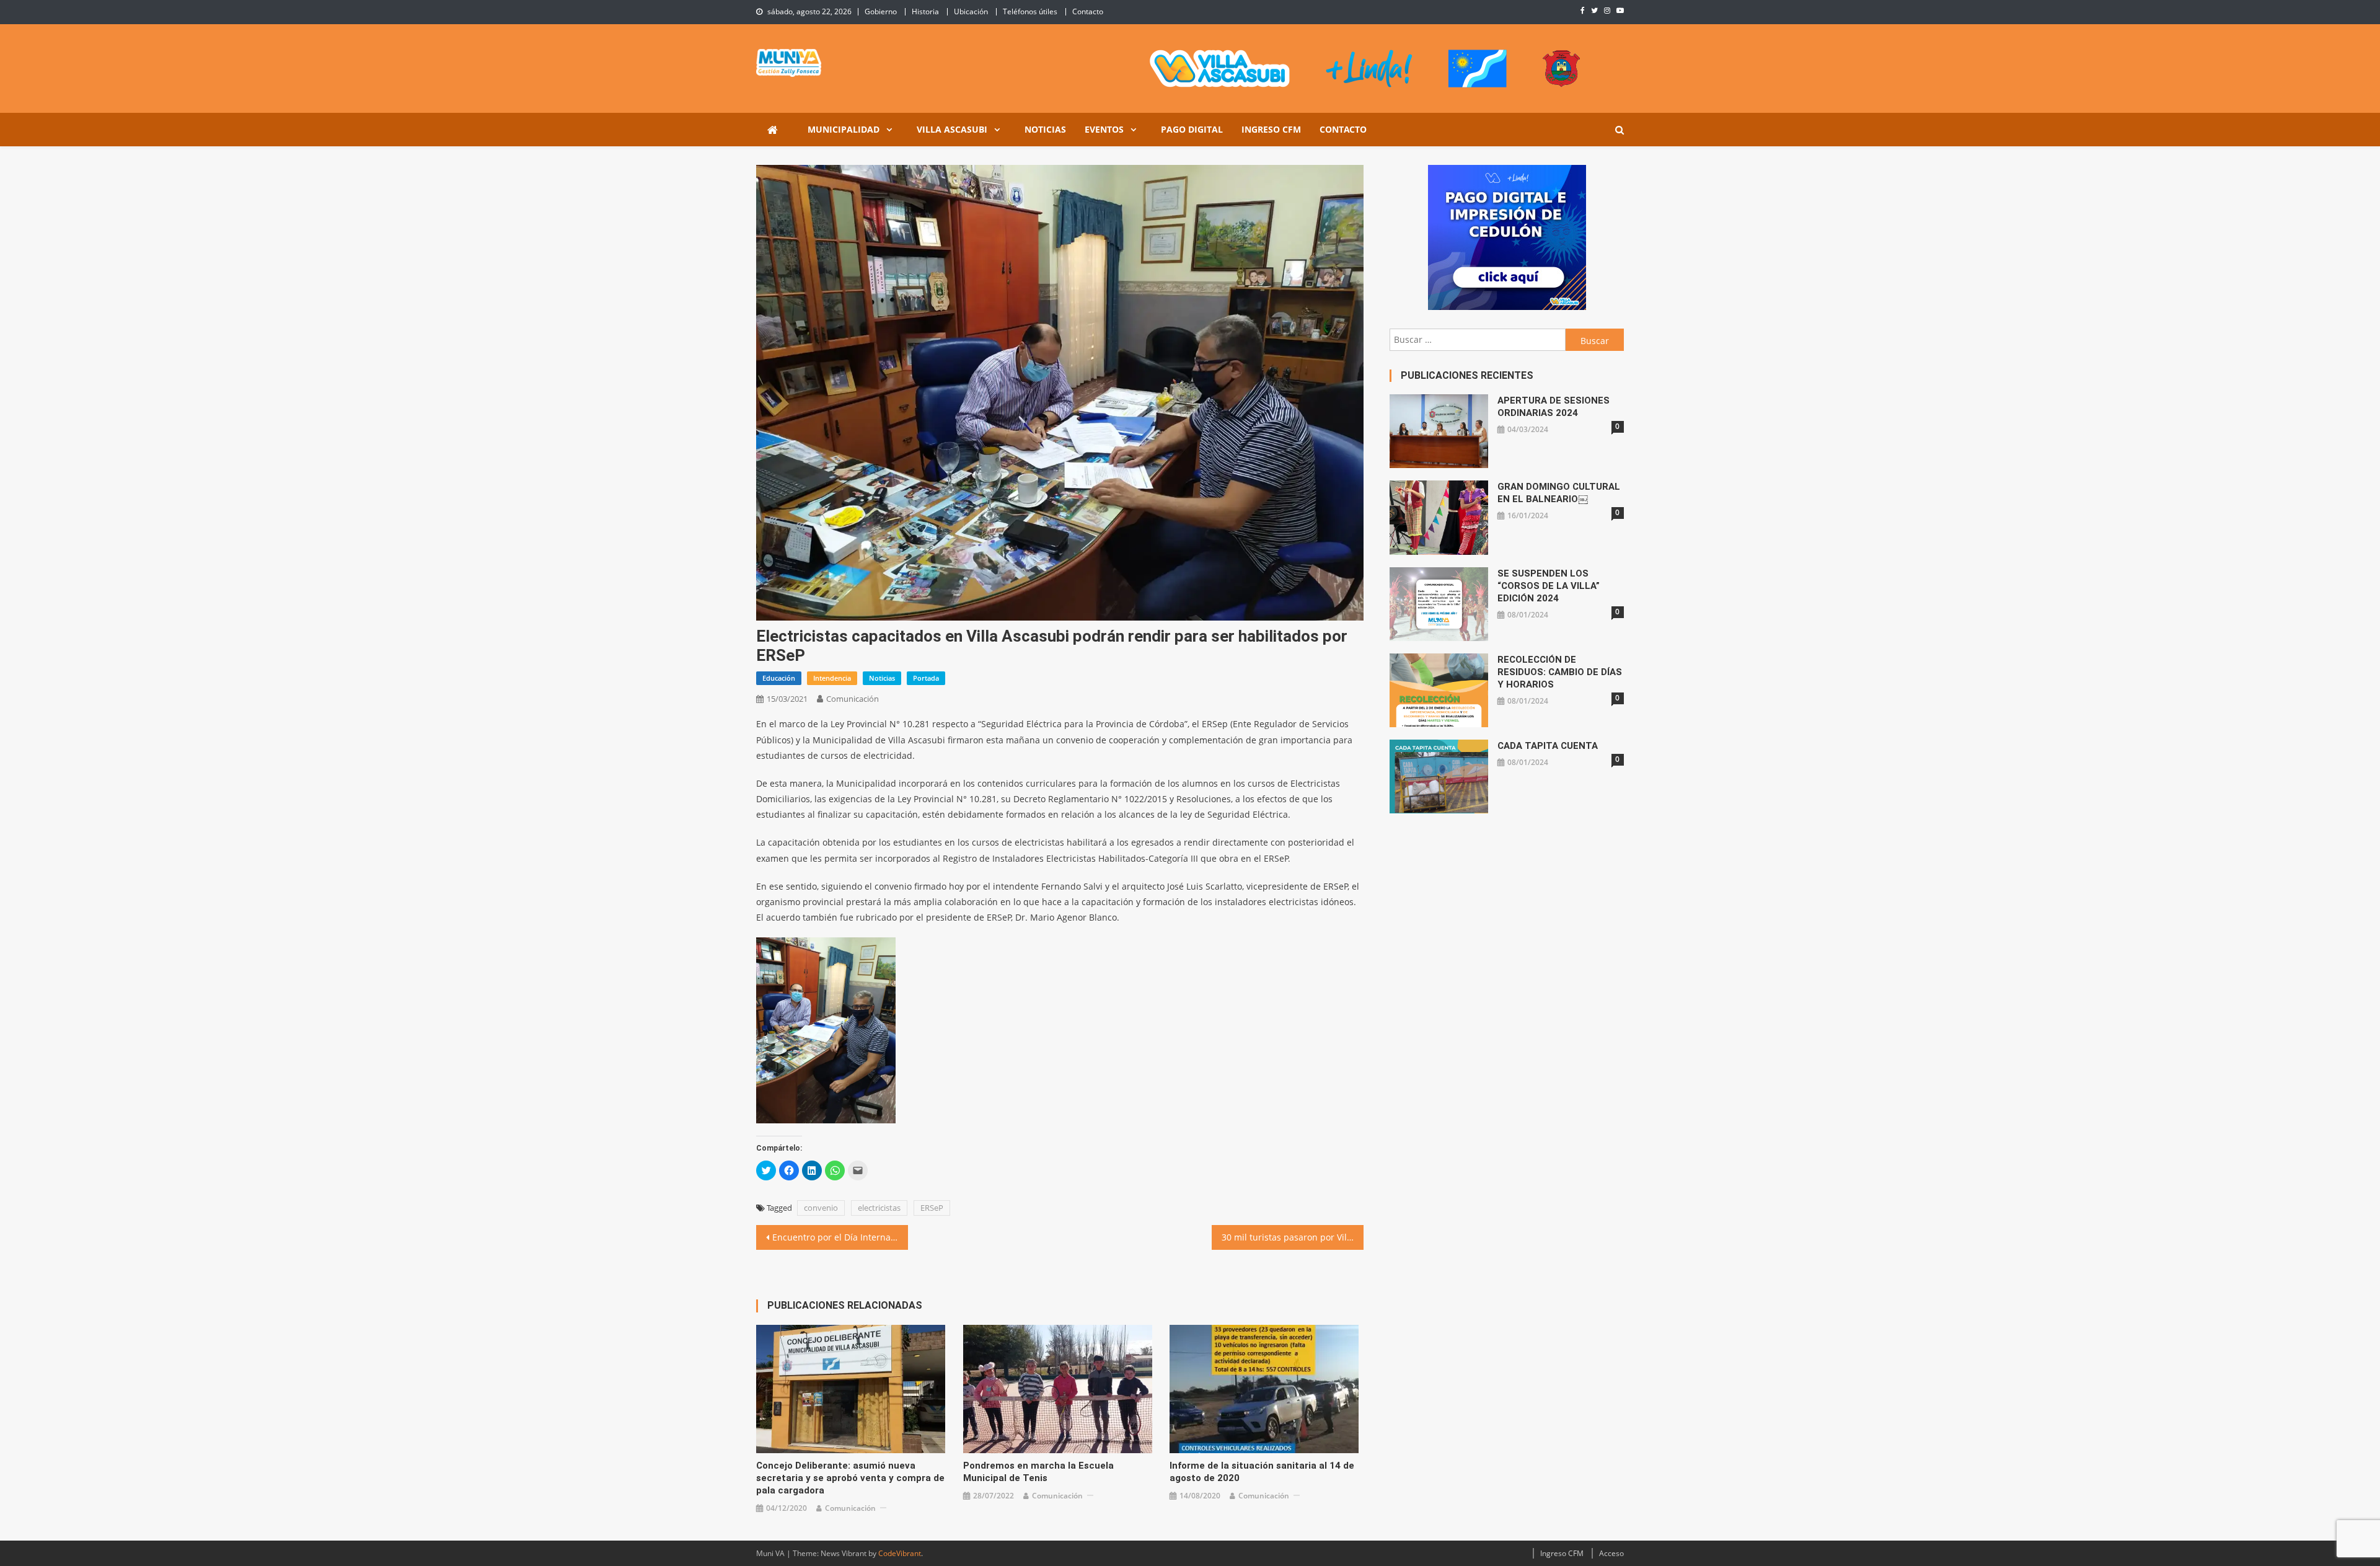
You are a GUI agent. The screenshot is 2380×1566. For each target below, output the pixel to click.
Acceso (1611, 1553)
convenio (821, 1208)
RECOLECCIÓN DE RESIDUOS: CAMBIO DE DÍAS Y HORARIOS (1560, 672)
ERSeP (932, 1208)
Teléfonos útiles (1030, 11)
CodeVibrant (900, 1553)
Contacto (1088, 11)
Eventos (1104, 129)
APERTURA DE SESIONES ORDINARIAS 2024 (1554, 407)
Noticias (1045, 129)
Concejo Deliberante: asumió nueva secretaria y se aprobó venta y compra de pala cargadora (850, 1478)
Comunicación (853, 699)
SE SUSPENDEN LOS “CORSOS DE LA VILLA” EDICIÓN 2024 (1549, 586)
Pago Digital (1192, 129)
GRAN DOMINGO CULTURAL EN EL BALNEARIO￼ (1559, 493)
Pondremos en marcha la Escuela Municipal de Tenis (1038, 1472)
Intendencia (832, 678)
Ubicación (971, 11)
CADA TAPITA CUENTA (1548, 746)
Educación (779, 678)
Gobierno (881, 11)
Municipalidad (844, 129)
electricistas (879, 1208)
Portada (926, 678)
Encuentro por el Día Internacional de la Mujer (840, 1237)
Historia (925, 11)
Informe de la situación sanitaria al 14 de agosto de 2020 (1262, 1472)
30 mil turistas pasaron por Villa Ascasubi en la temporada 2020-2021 (1293, 1237)
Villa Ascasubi (952, 129)
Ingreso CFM (1271, 129)
